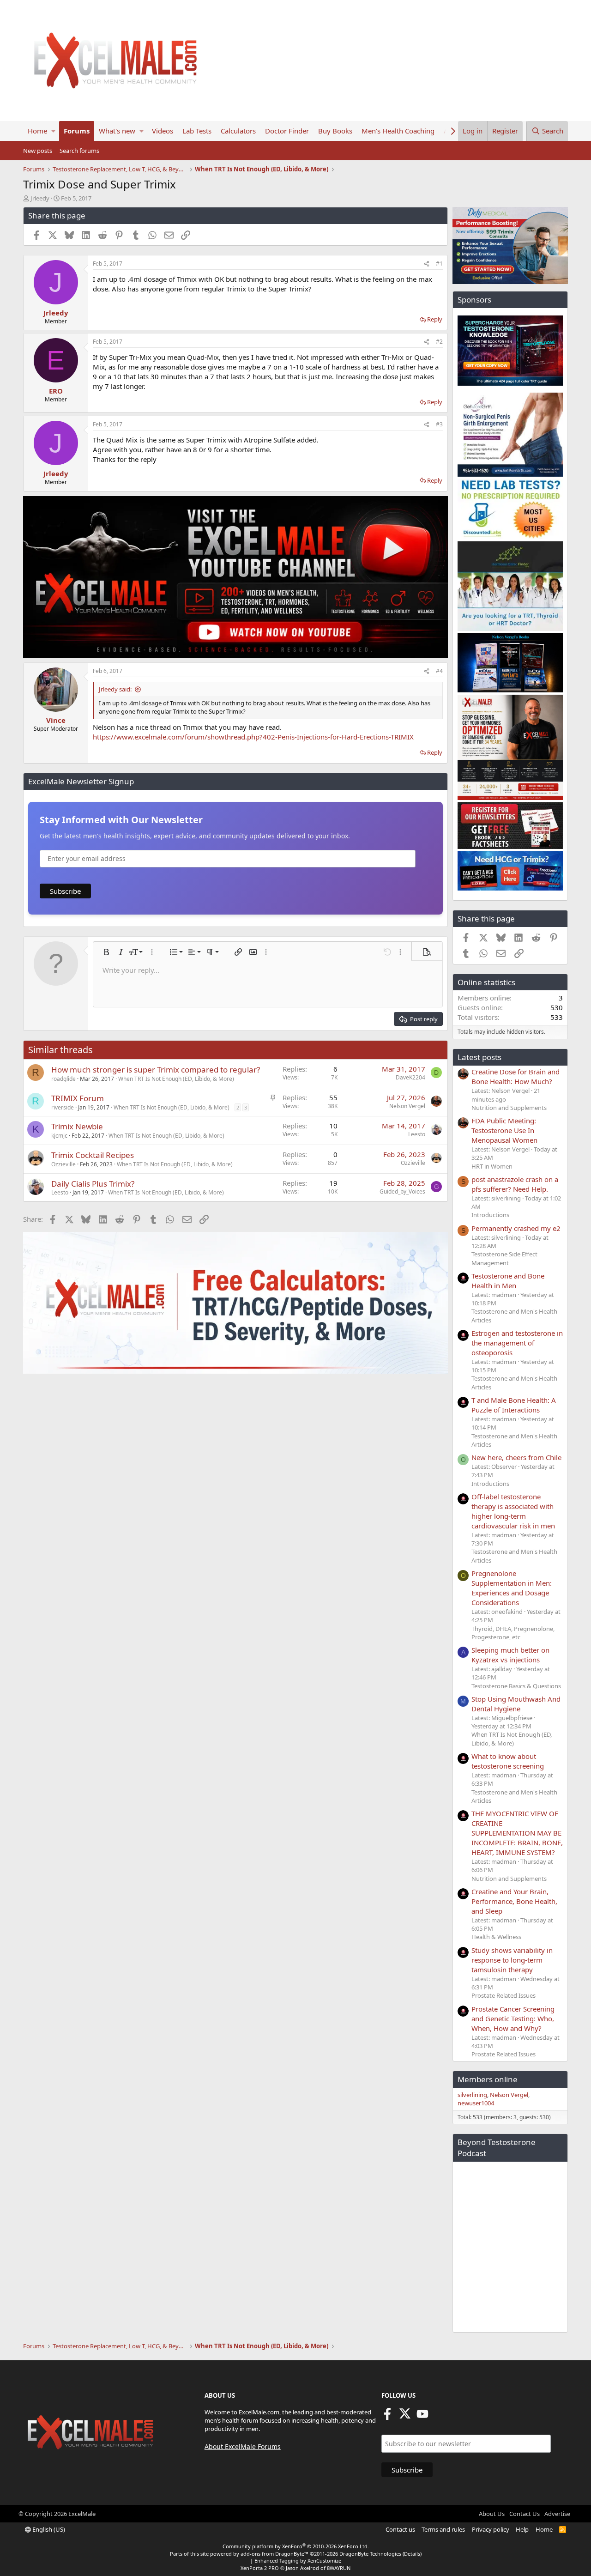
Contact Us (525, 2514)
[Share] (427, 264)
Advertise (557, 2514)
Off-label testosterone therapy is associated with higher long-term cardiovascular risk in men (513, 1511)
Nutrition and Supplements (509, 1108)
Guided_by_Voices (402, 1191)
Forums (77, 131)
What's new (117, 131)
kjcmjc (59, 1136)
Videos (163, 131)
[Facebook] (387, 2417)
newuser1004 (476, 2103)
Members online (488, 2079)
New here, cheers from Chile (516, 1457)
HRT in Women (492, 1166)
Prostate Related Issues (504, 1995)
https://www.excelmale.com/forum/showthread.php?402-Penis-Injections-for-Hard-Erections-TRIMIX (253, 737)
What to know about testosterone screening (508, 1761)
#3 (439, 424)
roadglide (63, 1079)
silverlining (472, 2095)
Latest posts (479, 1057)
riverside (63, 1107)
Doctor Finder (287, 131)
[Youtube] (422, 2417)
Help (522, 2529)
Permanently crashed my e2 (516, 1228)
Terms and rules (443, 2529)
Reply (435, 319)
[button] (53, 131)
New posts (38, 151)
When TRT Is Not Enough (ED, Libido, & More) (176, 1079)
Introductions (490, 1215)
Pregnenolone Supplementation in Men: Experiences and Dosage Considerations (512, 1588)
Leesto (417, 1134)
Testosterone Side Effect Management (504, 1258)
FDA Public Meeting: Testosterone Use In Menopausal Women (504, 1130)
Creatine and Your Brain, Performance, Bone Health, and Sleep (514, 1901)
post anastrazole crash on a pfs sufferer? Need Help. (515, 1184)
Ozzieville (63, 1164)
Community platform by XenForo (296, 2546)
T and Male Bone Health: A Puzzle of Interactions (514, 1405)
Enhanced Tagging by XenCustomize (298, 2561)
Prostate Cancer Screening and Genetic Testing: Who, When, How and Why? (513, 2018)
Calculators (238, 131)
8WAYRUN (339, 2568)
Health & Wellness (496, 1937)
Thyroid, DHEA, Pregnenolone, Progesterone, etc (513, 1633)
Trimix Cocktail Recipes (93, 1155)
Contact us (400, 2529)
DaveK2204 (410, 1077)
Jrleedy (40, 198)
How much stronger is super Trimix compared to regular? (156, 1070)
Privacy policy (491, 2529)
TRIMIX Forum (78, 1098)
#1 (439, 264)
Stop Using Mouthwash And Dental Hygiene (516, 1704)
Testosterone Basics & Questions (516, 1686)
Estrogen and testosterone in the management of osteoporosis (517, 1343)
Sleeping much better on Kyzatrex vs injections (510, 1655)
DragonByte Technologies (370, 2554)
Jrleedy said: (115, 689)
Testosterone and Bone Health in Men (508, 1281)
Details (412, 2554)
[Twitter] (405, 2417)
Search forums (79, 151)
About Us (492, 2514)
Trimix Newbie (77, 1126)
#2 (439, 342)
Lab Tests (197, 131)
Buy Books (335, 131)
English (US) (48, 2529)
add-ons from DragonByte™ (274, 2554)
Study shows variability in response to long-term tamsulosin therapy (512, 1960)
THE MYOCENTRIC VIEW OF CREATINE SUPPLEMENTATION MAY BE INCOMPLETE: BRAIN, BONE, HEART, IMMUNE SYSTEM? (517, 1833)
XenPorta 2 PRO (260, 2568)
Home (37, 131)
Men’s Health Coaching (398, 131)
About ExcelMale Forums (243, 2446)
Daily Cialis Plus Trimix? (93, 1184)
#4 (439, 671)
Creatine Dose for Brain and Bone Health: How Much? (516, 1076)
